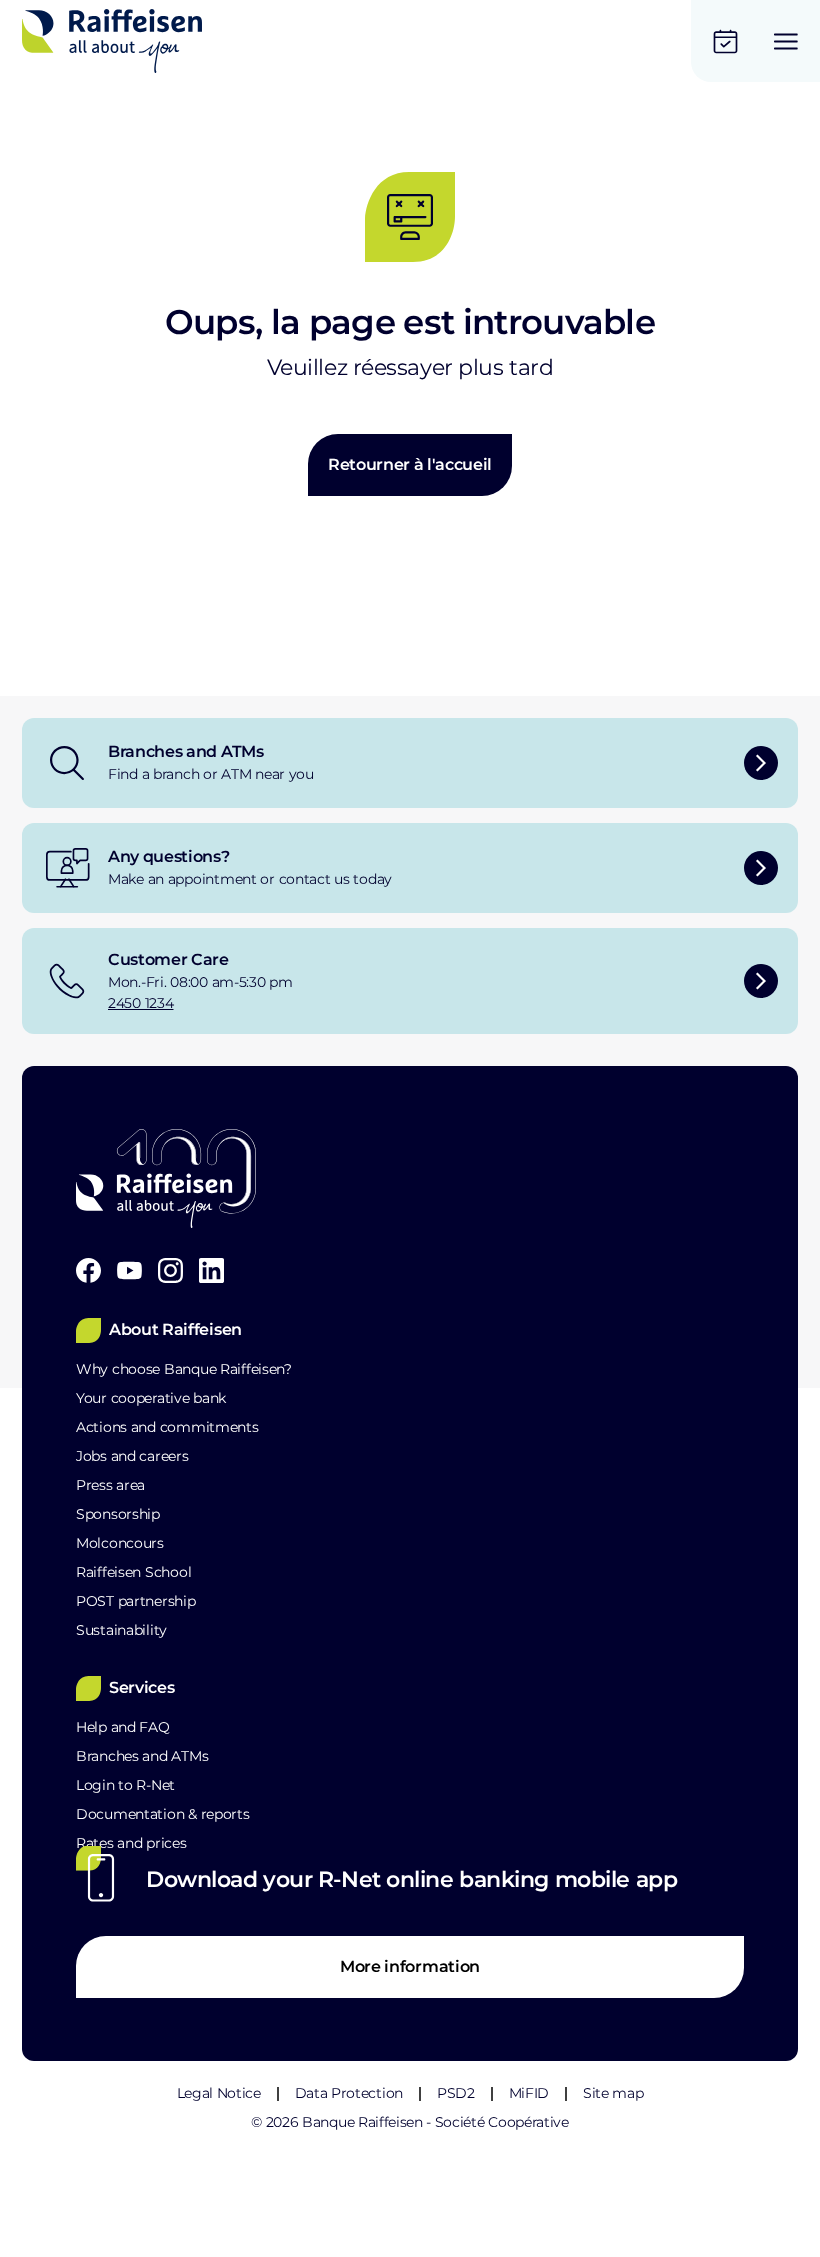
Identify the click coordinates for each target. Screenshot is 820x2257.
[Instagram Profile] (170, 1270)
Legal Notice (219, 2093)
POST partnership (136, 1601)
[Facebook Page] (88, 1270)
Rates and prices (131, 1843)
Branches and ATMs (142, 1756)
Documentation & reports (163, 1814)
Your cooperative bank (151, 1398)
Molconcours (120, 1543)
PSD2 (456, 2093)
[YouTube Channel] (129, 1270)
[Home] (112, 41)
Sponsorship (118, 1514)
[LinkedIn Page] (211, 1270)
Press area (110, 1485)
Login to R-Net (125, 1785)
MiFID (529, 2093)
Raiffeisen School (133, 1572)
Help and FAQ (123, 1727)
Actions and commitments (167, 1427)
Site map (613, 2093)
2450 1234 (140, 1003)
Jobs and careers (132, 1456)
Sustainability (121, 1630)
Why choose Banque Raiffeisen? (184, 1369)
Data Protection (349, 2093)
